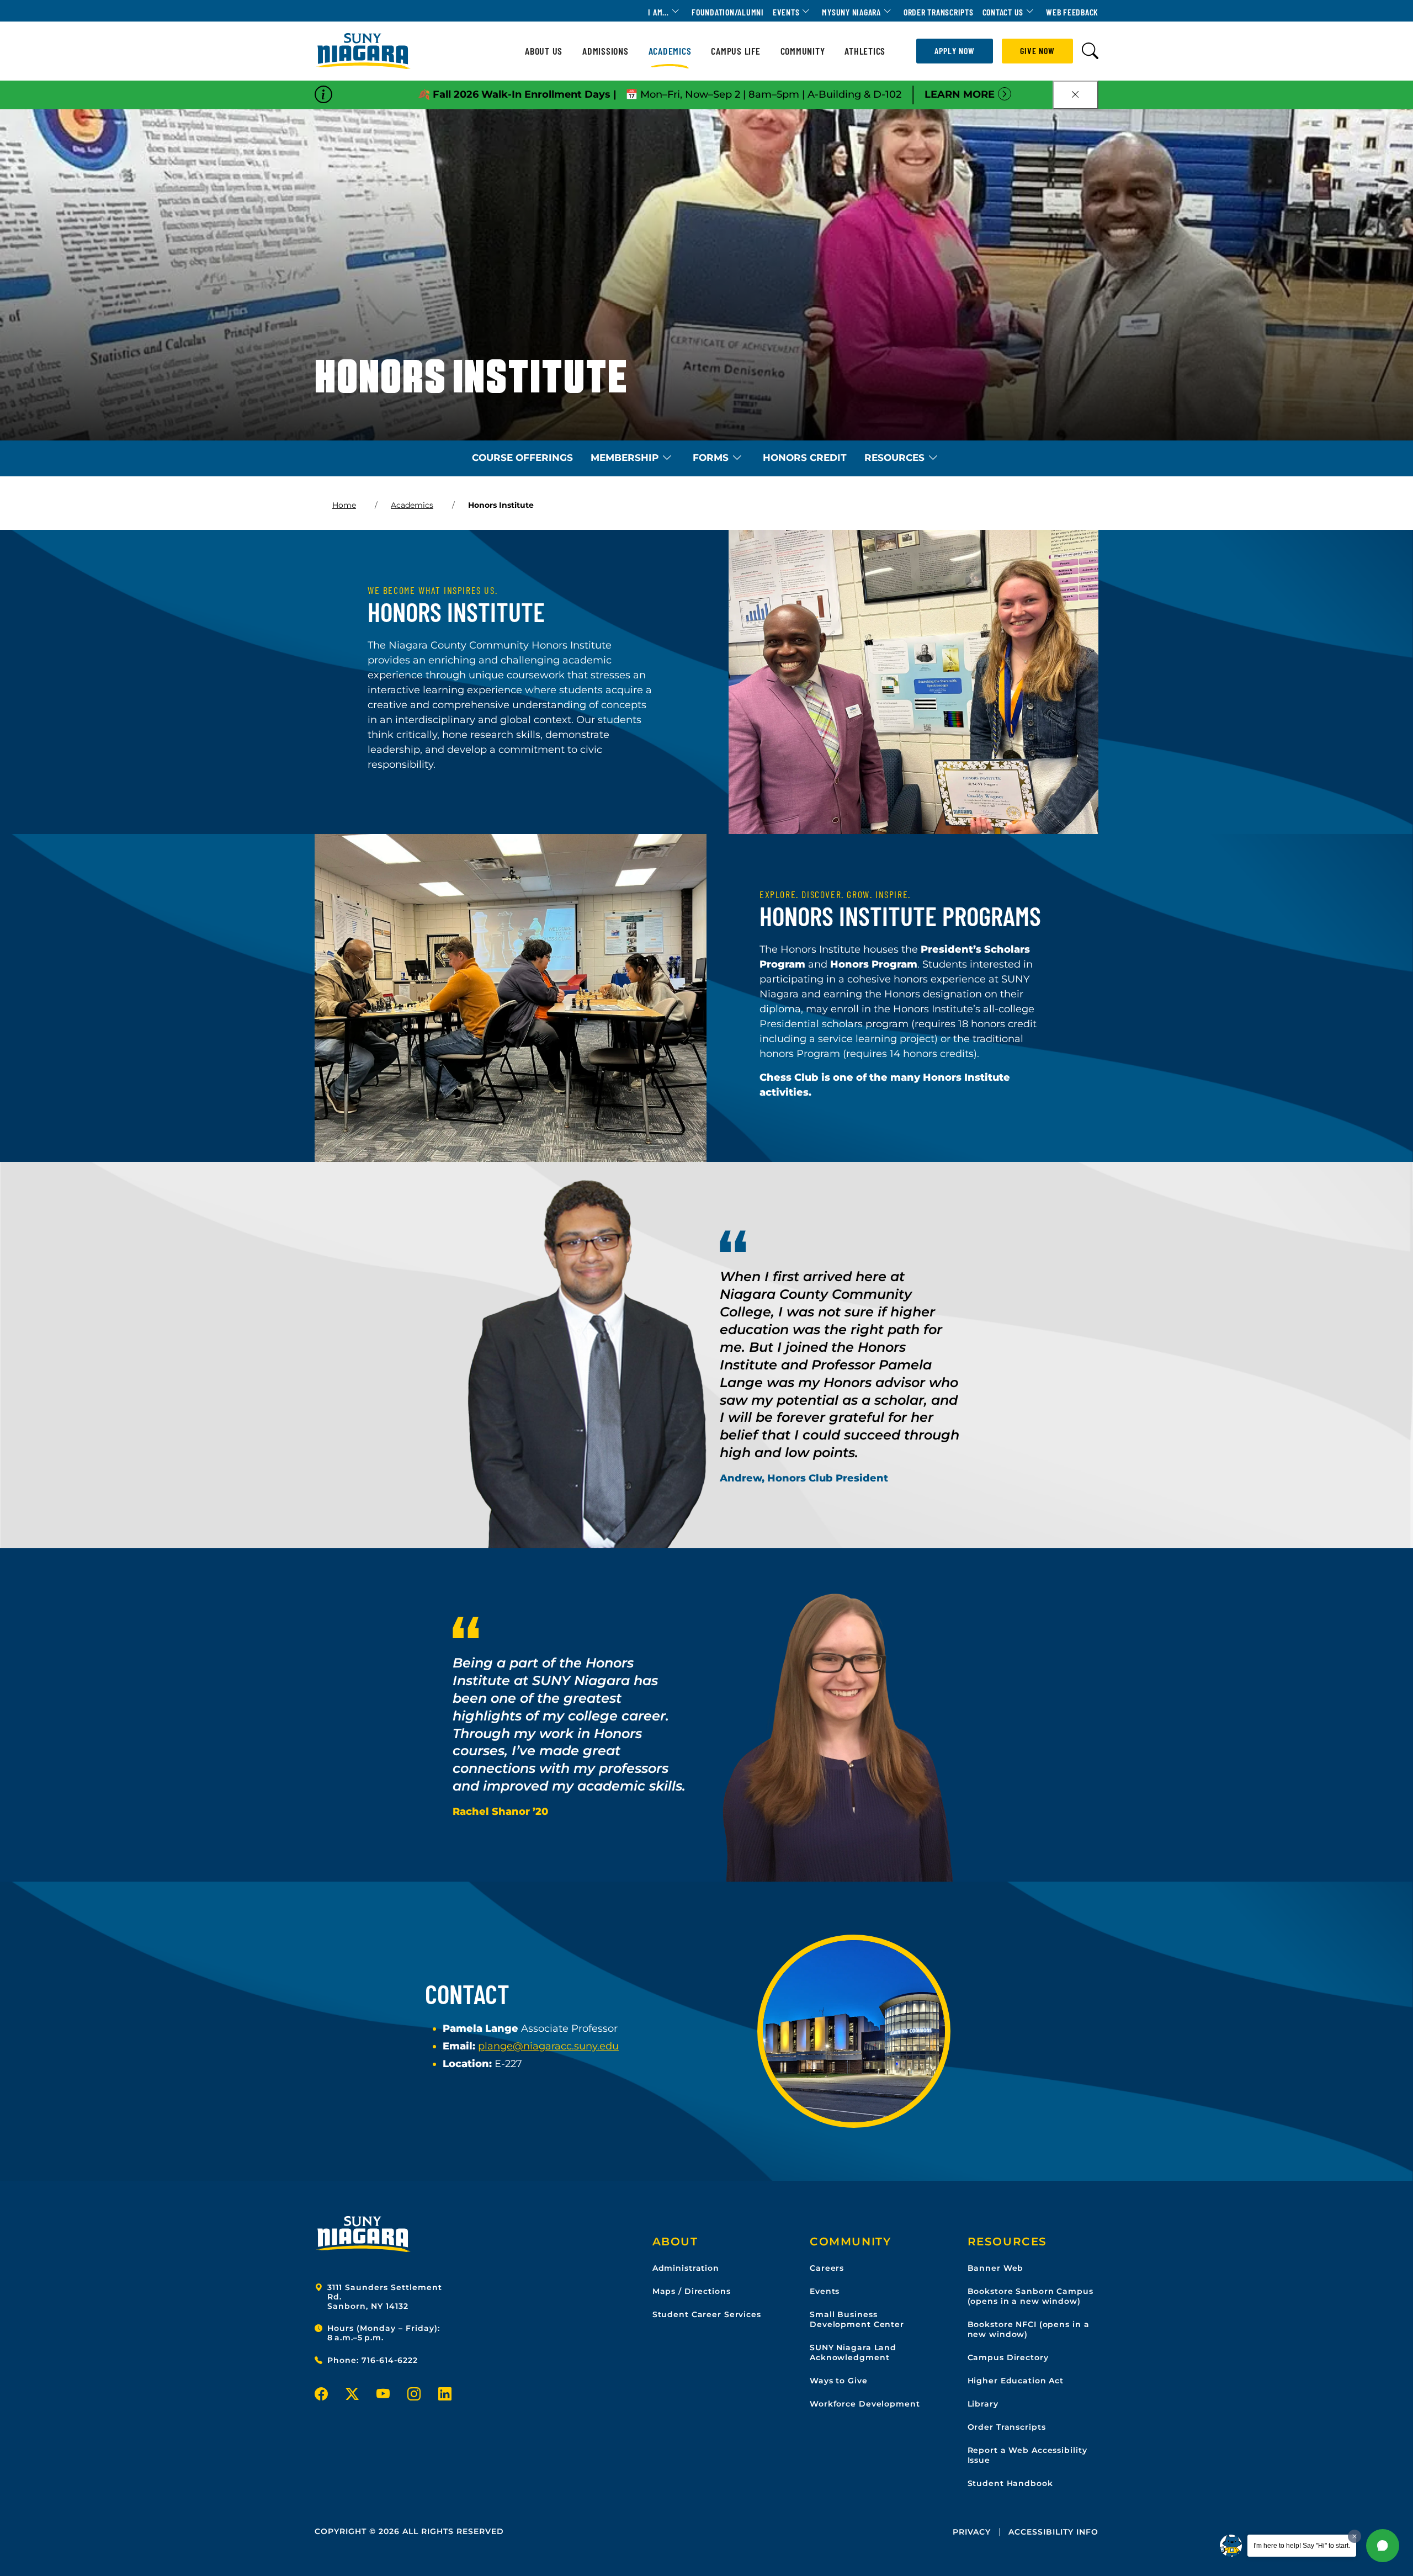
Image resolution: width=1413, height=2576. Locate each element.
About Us (544, 51)
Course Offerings (522, 458)
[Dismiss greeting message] (1354, 2536)
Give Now (1037, 51)
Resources (894, 458)
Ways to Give (839, 2381)
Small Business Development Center (857, 2319)
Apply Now (955, 51)
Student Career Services (707, 2314)
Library (983, 2404)
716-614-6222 (390, 2360)
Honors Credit (805, 458)
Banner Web (996, 2268)
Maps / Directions (692, 2291)
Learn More (960, 94)
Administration (686, 2268)
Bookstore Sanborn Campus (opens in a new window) (1030, 2296)
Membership (625, 458)
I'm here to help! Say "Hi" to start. (1302, 2546)
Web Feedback (1072, 12)
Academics (670, 51)
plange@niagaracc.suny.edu (548, 2046)
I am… (658, 12)
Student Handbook (1010, 2483)
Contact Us (1003, 12)
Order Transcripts (939, 12)
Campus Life (735, 51)
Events (786, 12)
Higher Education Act (1016, 2381)
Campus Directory (1008, 2357)
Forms (711, 458)
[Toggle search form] (1090, 51)
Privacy (972, 2532)
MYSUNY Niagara (851, 12)
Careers (827, 2268)
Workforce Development (865, 2404)
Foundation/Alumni (728, 12)
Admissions (605, 51)
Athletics (865, 51)
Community (803, 51)
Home (344, 505)
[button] (1383, 2546)
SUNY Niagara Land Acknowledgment (853, 2352)
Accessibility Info (1053, 2532)
